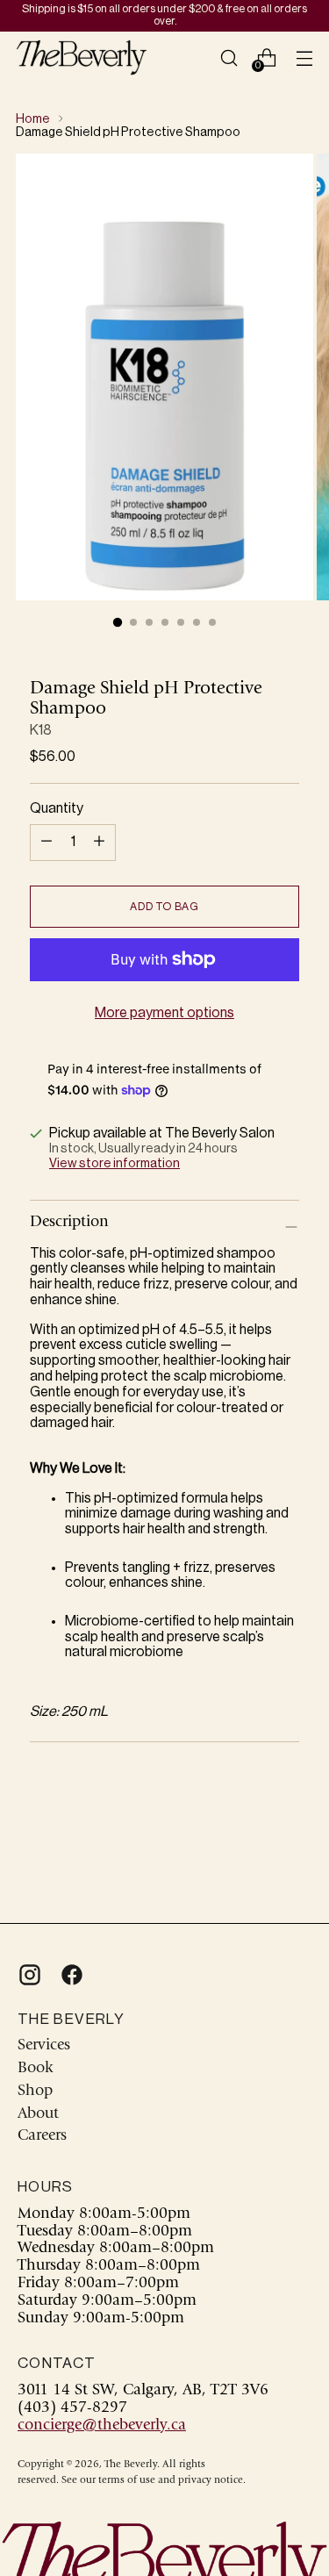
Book (35, 2069)
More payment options (164, 1013)
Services (44, 2046)
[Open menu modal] (304, 57)
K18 (41, 730)
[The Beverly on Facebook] (70, 1975)
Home (33, 119)
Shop (35, 2092)
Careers (42, 2136)
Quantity (57, 808)
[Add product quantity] (46, 843)
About (38, 2114)
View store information (114, 1163)
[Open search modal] (229, 57)
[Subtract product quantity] (99, 843)
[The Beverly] (82, 57)
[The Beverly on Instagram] (28, 1975)
